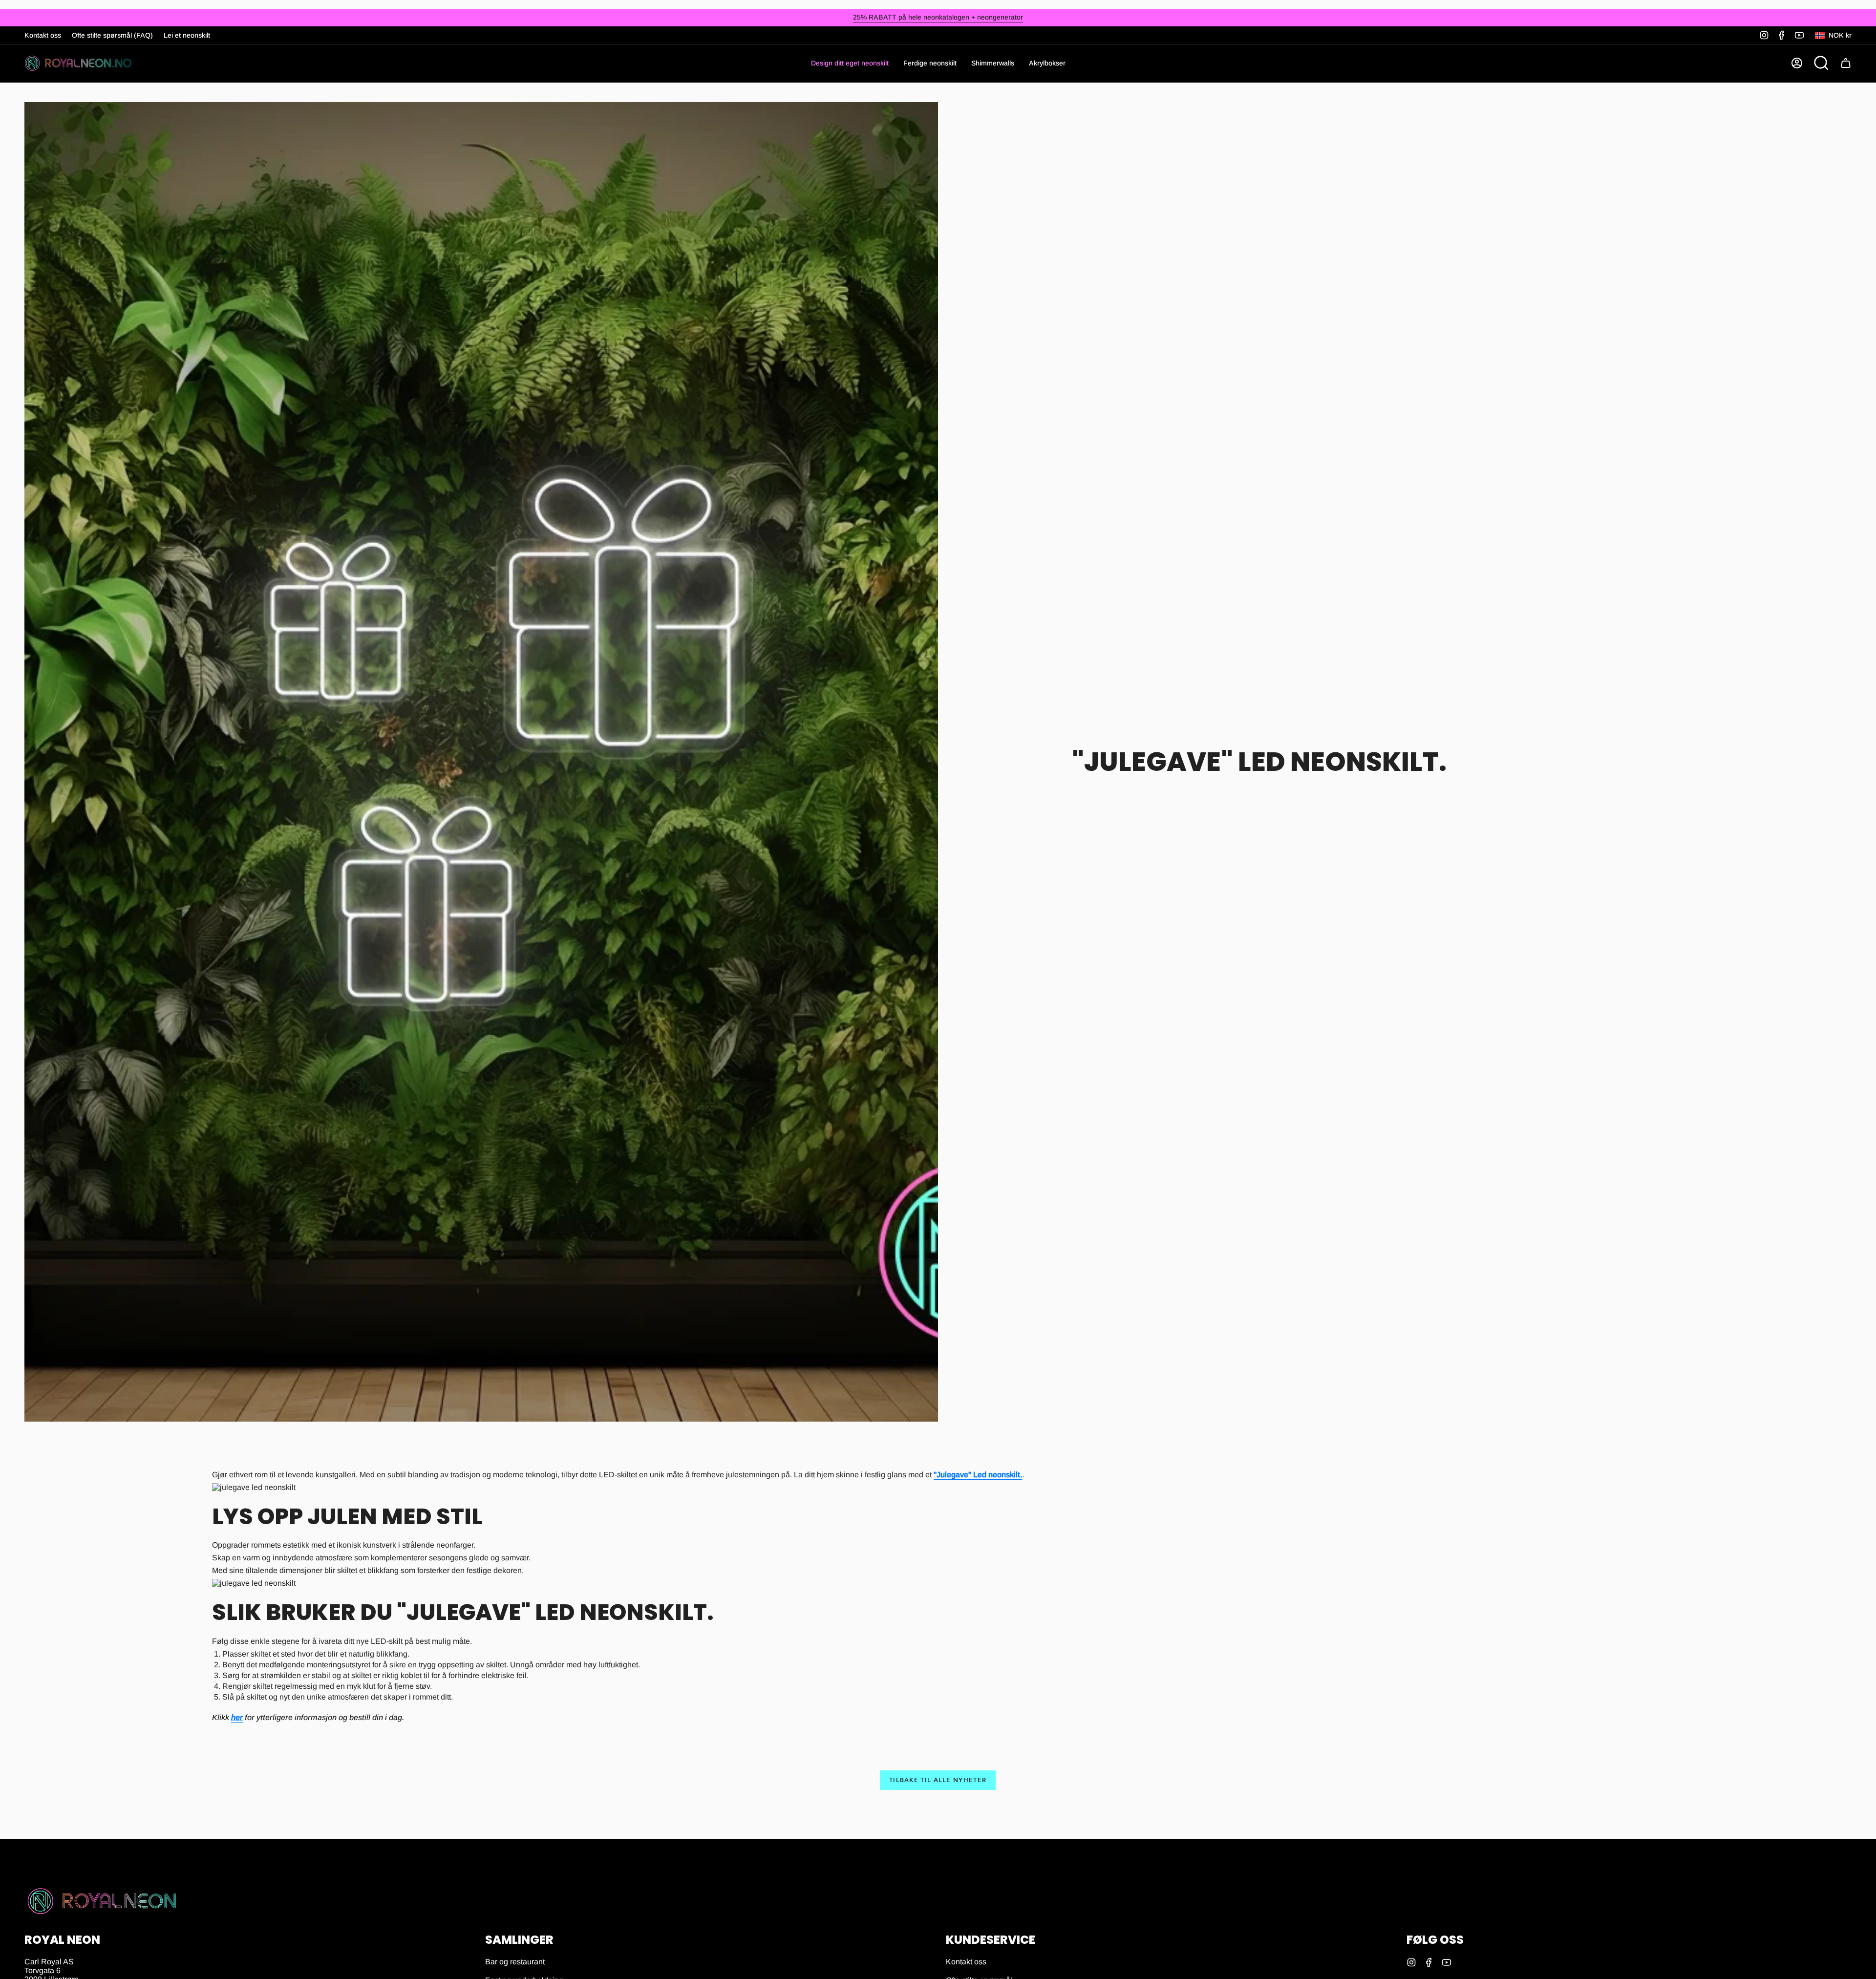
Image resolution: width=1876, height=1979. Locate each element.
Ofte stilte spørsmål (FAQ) (112, 35)
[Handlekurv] (1846, 63)
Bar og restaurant (515, 1962)
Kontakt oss (43, 35)
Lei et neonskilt (187, 35)
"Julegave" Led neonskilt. (978, 1475)
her (237, 1717)
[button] (930, 63)
